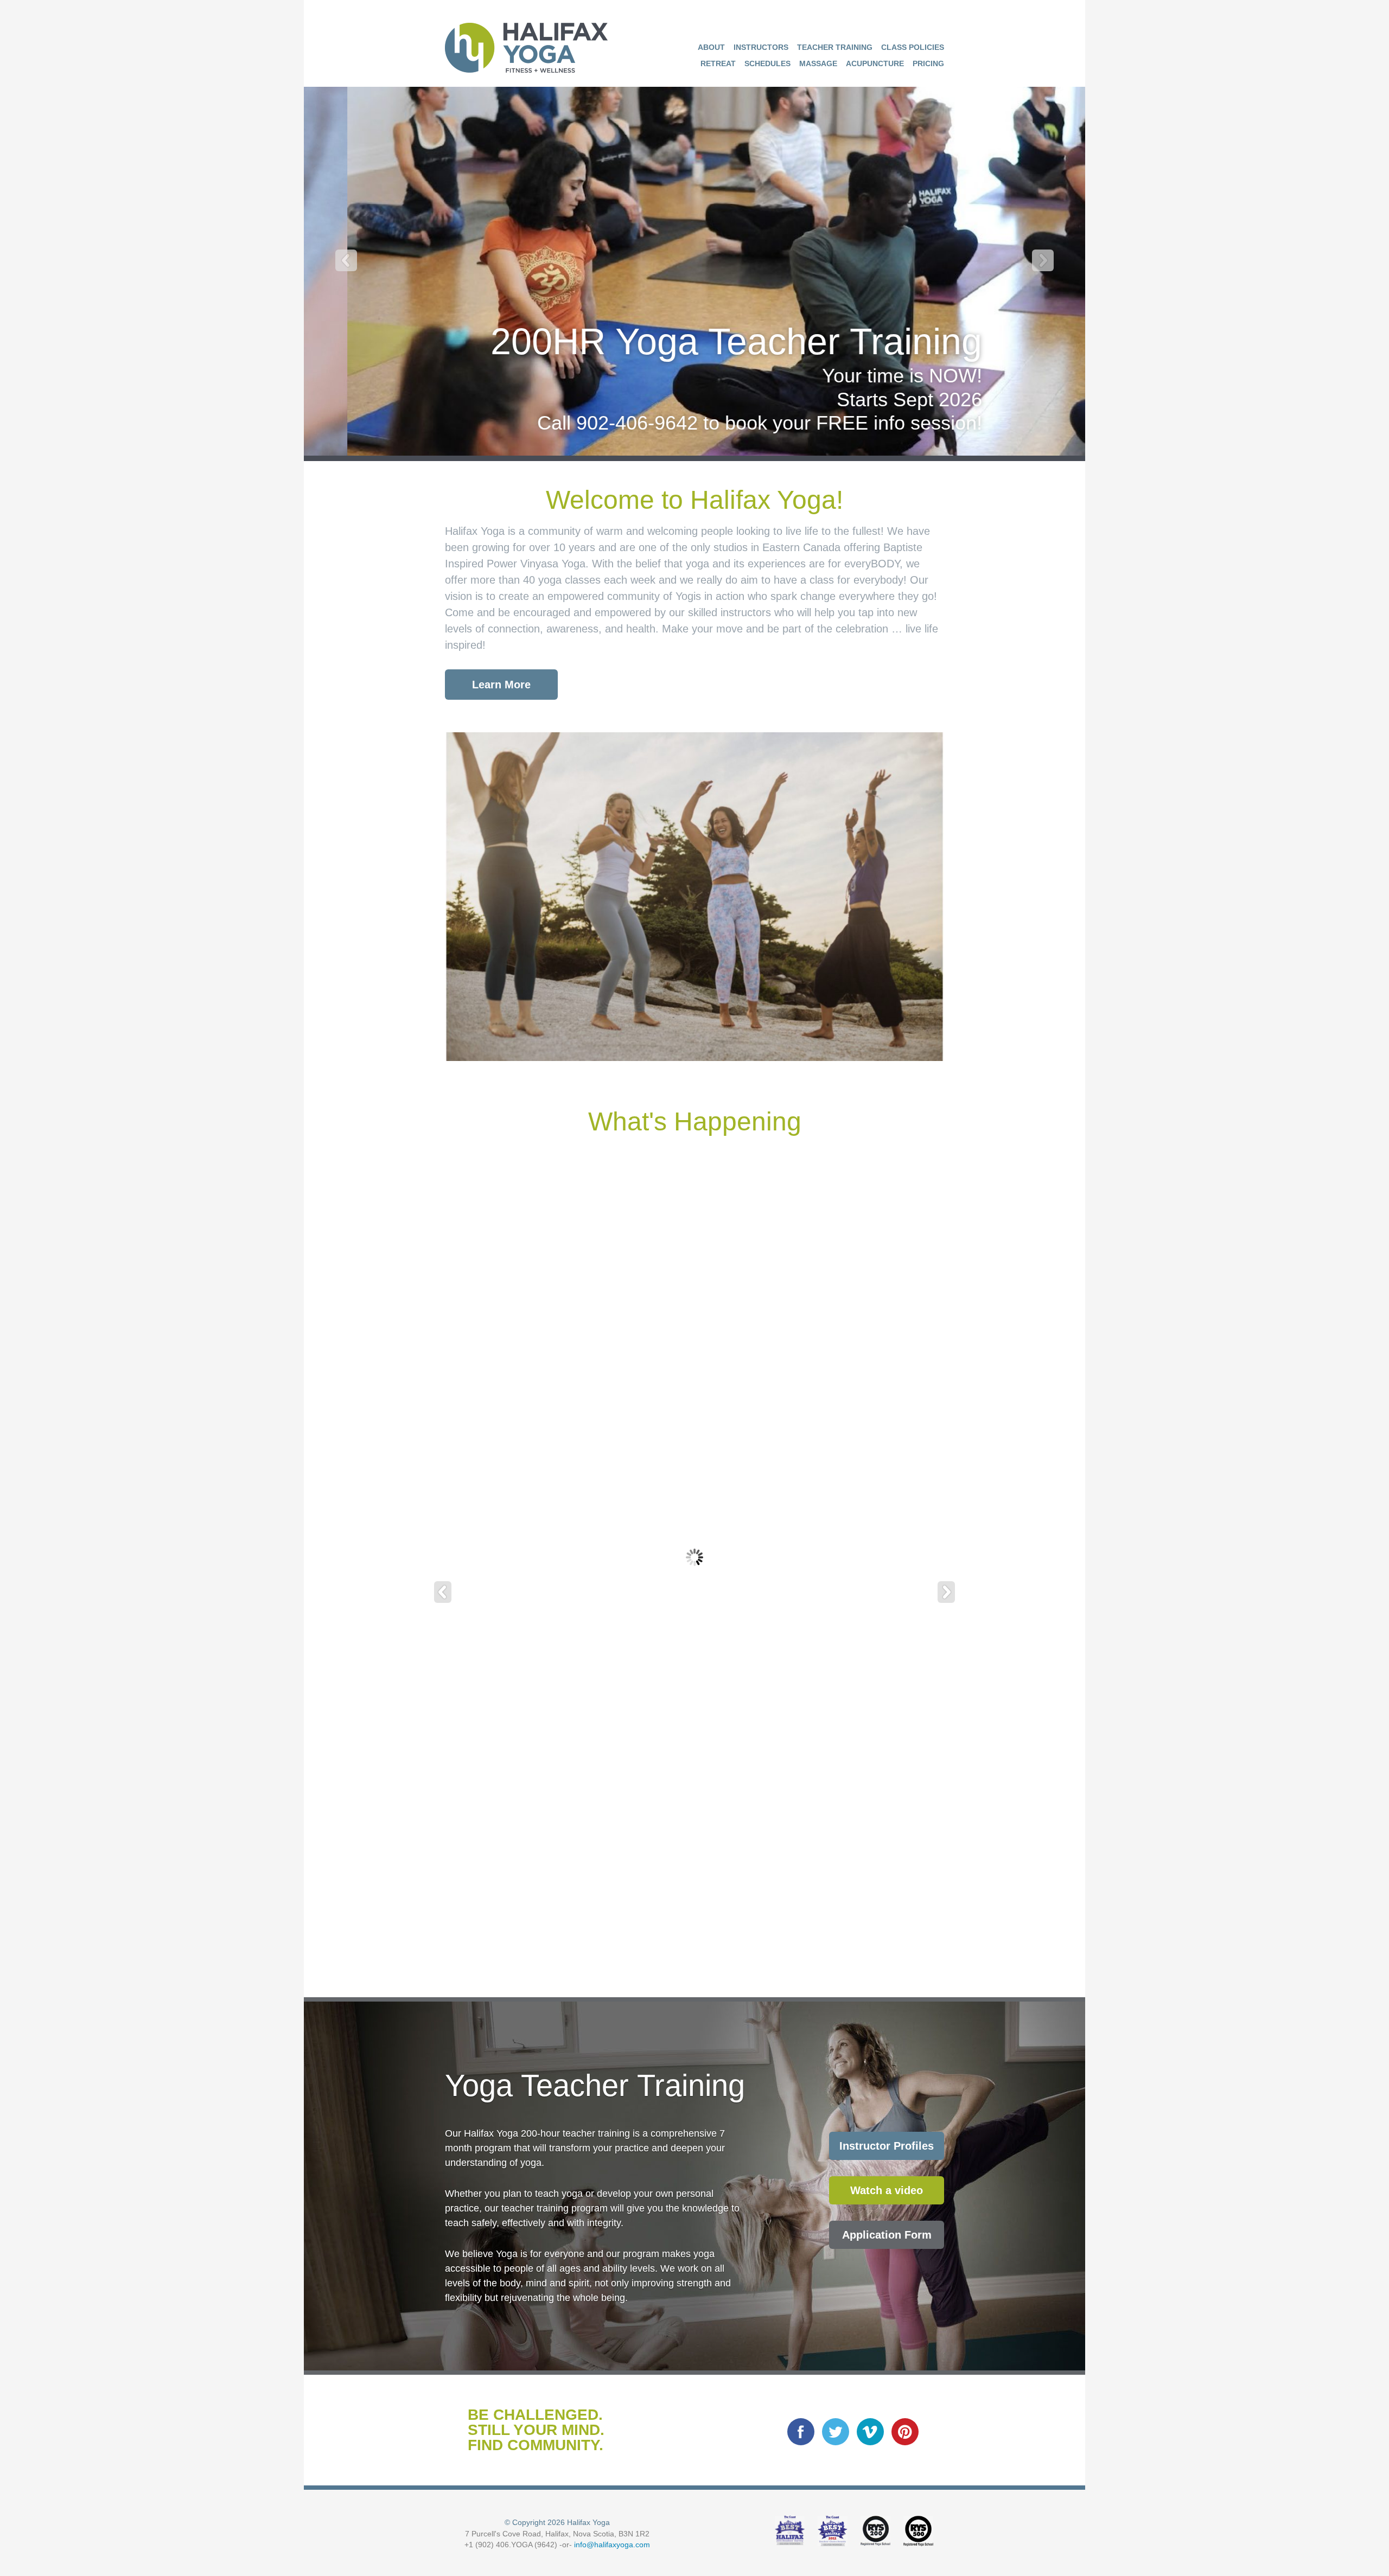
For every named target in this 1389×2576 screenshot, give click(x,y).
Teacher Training (835, 47)
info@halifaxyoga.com (612, 2545)
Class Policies (913, 47)
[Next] (1043, 260)
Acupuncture (875, 63)
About (711, 47)
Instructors (761, 47)
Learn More (501, 685)
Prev (443, 1592)
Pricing (928, 63)
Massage (818, 63)
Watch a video (887, 2190)
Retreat (718, 63)
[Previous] (346, 260)
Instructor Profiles (887, 2146)
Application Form (887, 2235)
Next (946, 1592)
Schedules (767, 63)
